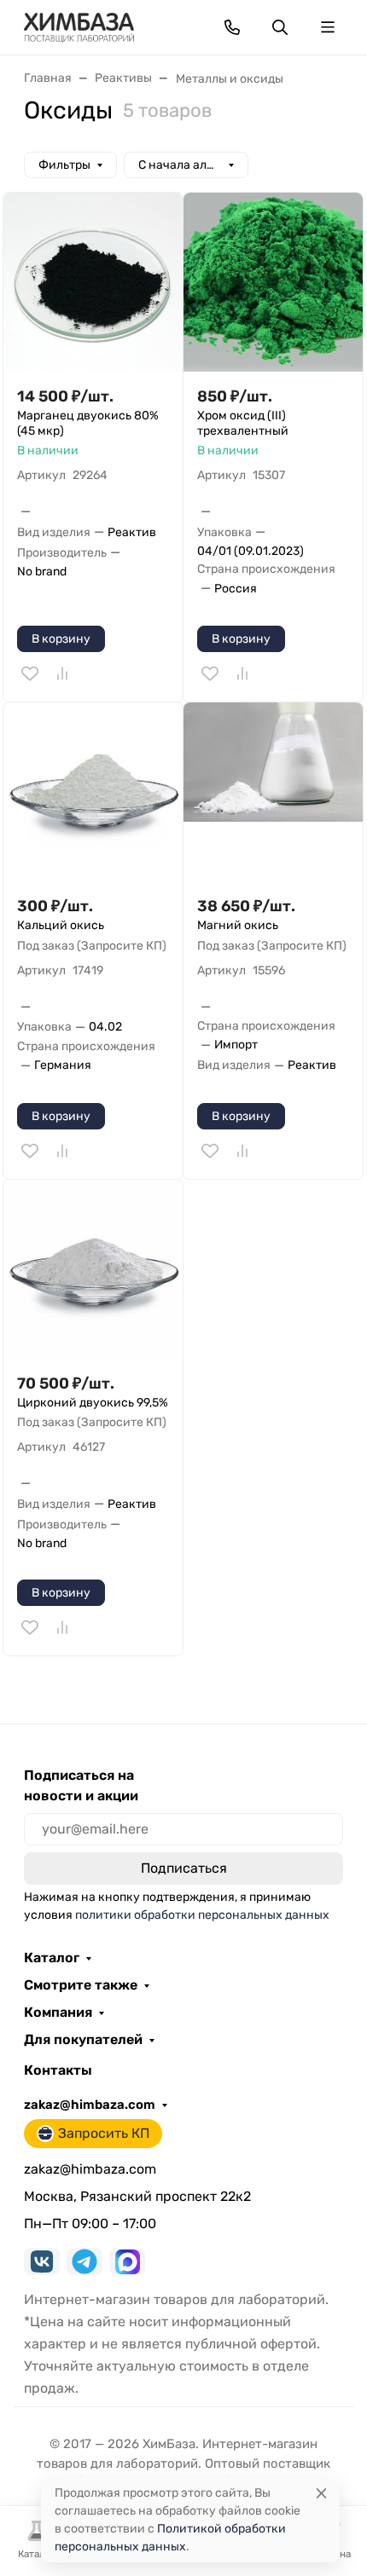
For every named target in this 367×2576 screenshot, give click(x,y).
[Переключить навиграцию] (328, 27)
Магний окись (238, 925)
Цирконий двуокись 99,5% (93, 1403)
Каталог (52, 1958)
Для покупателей (83, 2040)
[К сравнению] (62, 673)
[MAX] (127, 2261)
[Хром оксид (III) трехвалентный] (273, 282)
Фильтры (64, 165)
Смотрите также (81, 1985)
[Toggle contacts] (232, 27)
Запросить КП (104, 2133)
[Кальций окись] (93, 792)
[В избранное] (30, 673)
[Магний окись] (273, 792)
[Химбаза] (79, 26)
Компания (58, 2013)
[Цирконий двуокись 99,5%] (93, 1269)
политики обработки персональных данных (202, 1915)
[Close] (321, 2493)
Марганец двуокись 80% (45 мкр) (88, 423)
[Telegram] (84, 2261)
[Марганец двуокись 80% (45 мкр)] (93, 282)
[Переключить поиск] (280, 27)
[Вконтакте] (42, 2261)
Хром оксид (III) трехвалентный (243, 423)
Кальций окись (61, 925)
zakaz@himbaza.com (90, 2105)
